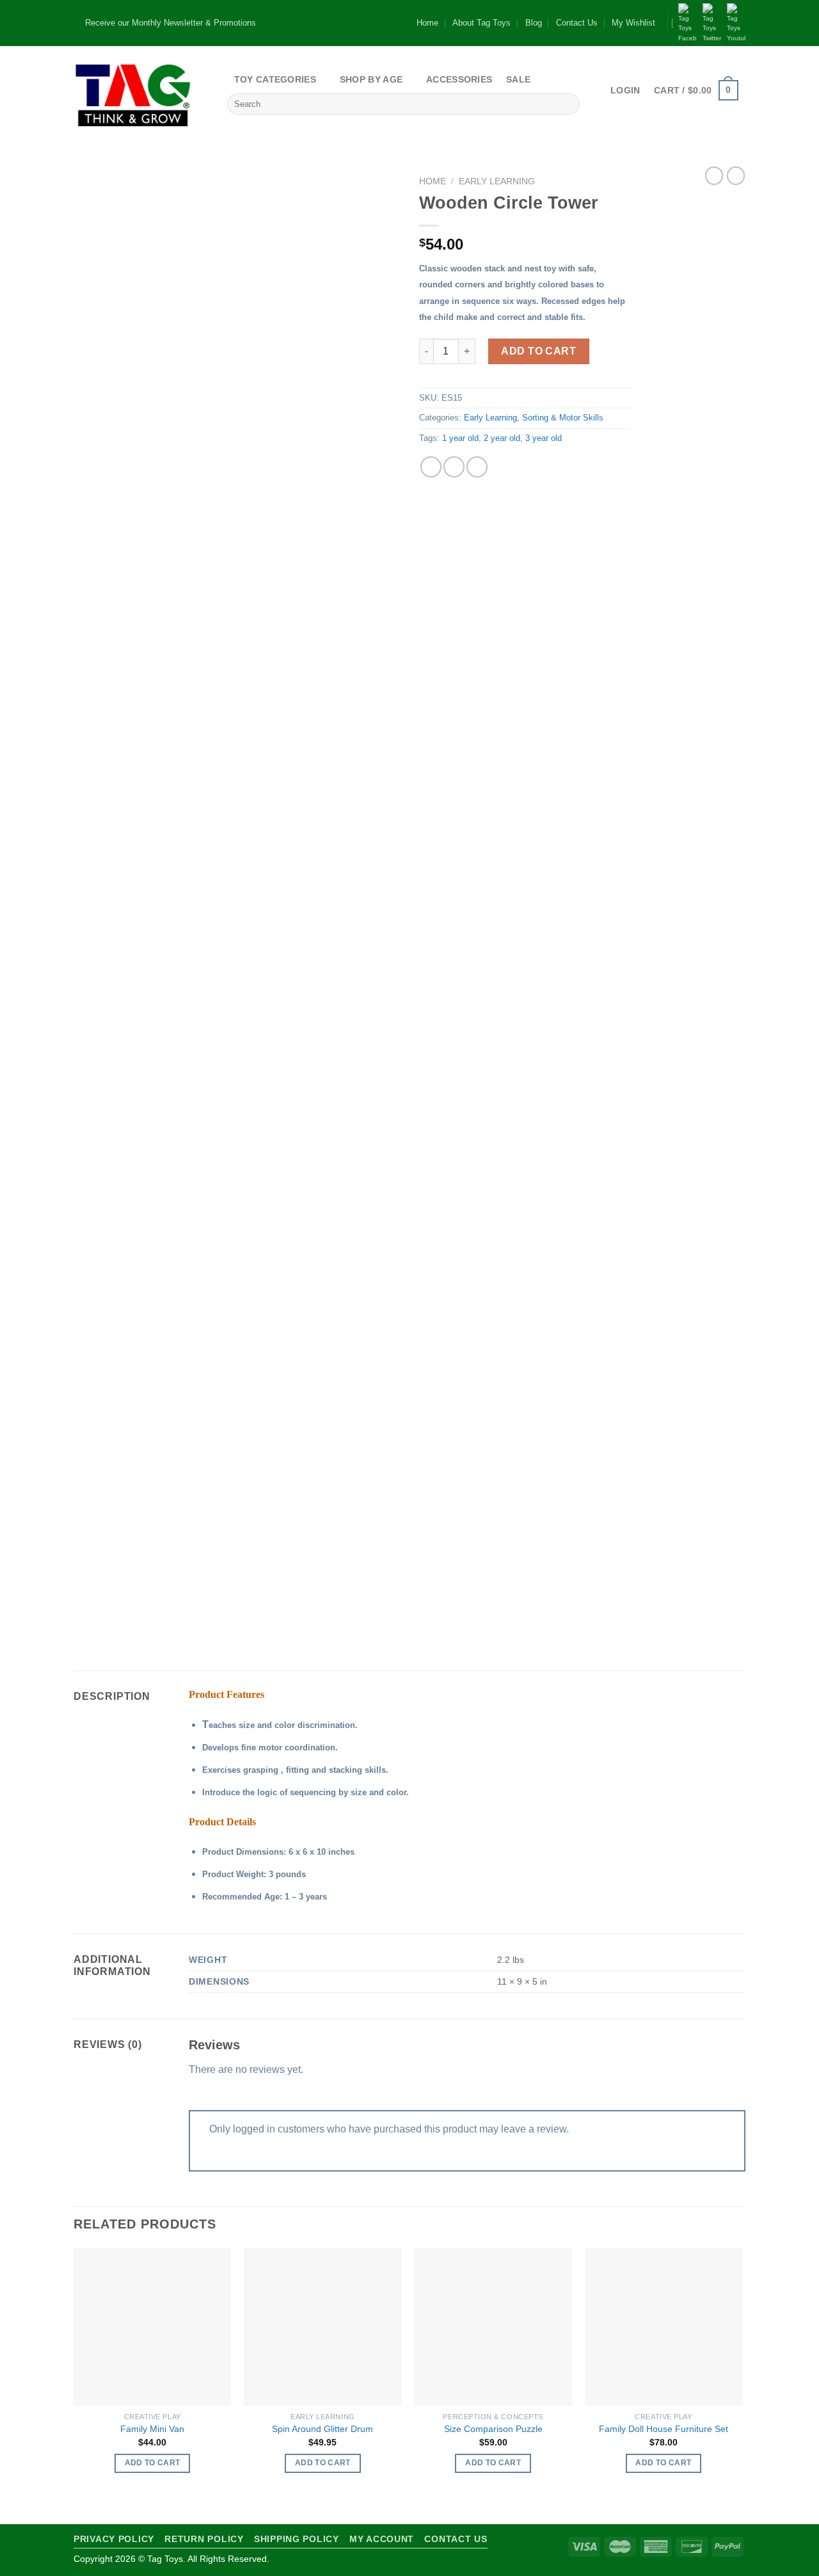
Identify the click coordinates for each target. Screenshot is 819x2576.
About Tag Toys (481, 23)
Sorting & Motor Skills (563, 418)
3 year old (544, 438)
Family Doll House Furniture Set (664, 2429)
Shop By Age (371, 79)
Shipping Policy (297, 2539)
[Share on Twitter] (454, 467)
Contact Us (577, 23)
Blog (534, 23)
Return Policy (204, 2539)
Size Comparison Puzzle (493, 2429)
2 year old (502, 438)
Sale (518, 79)
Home (427, 23)
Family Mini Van (152, 2429)
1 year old (460, 438)
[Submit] (568, 104)
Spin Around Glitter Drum (322, 2429)
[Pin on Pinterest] (477, 467)
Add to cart (538, 351)
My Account (382, 2539)
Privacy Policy (114, 2539)
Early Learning (497, 181)
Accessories (459, 79)
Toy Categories (275, 79)
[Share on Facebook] (431, 467)
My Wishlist (633, 23)
